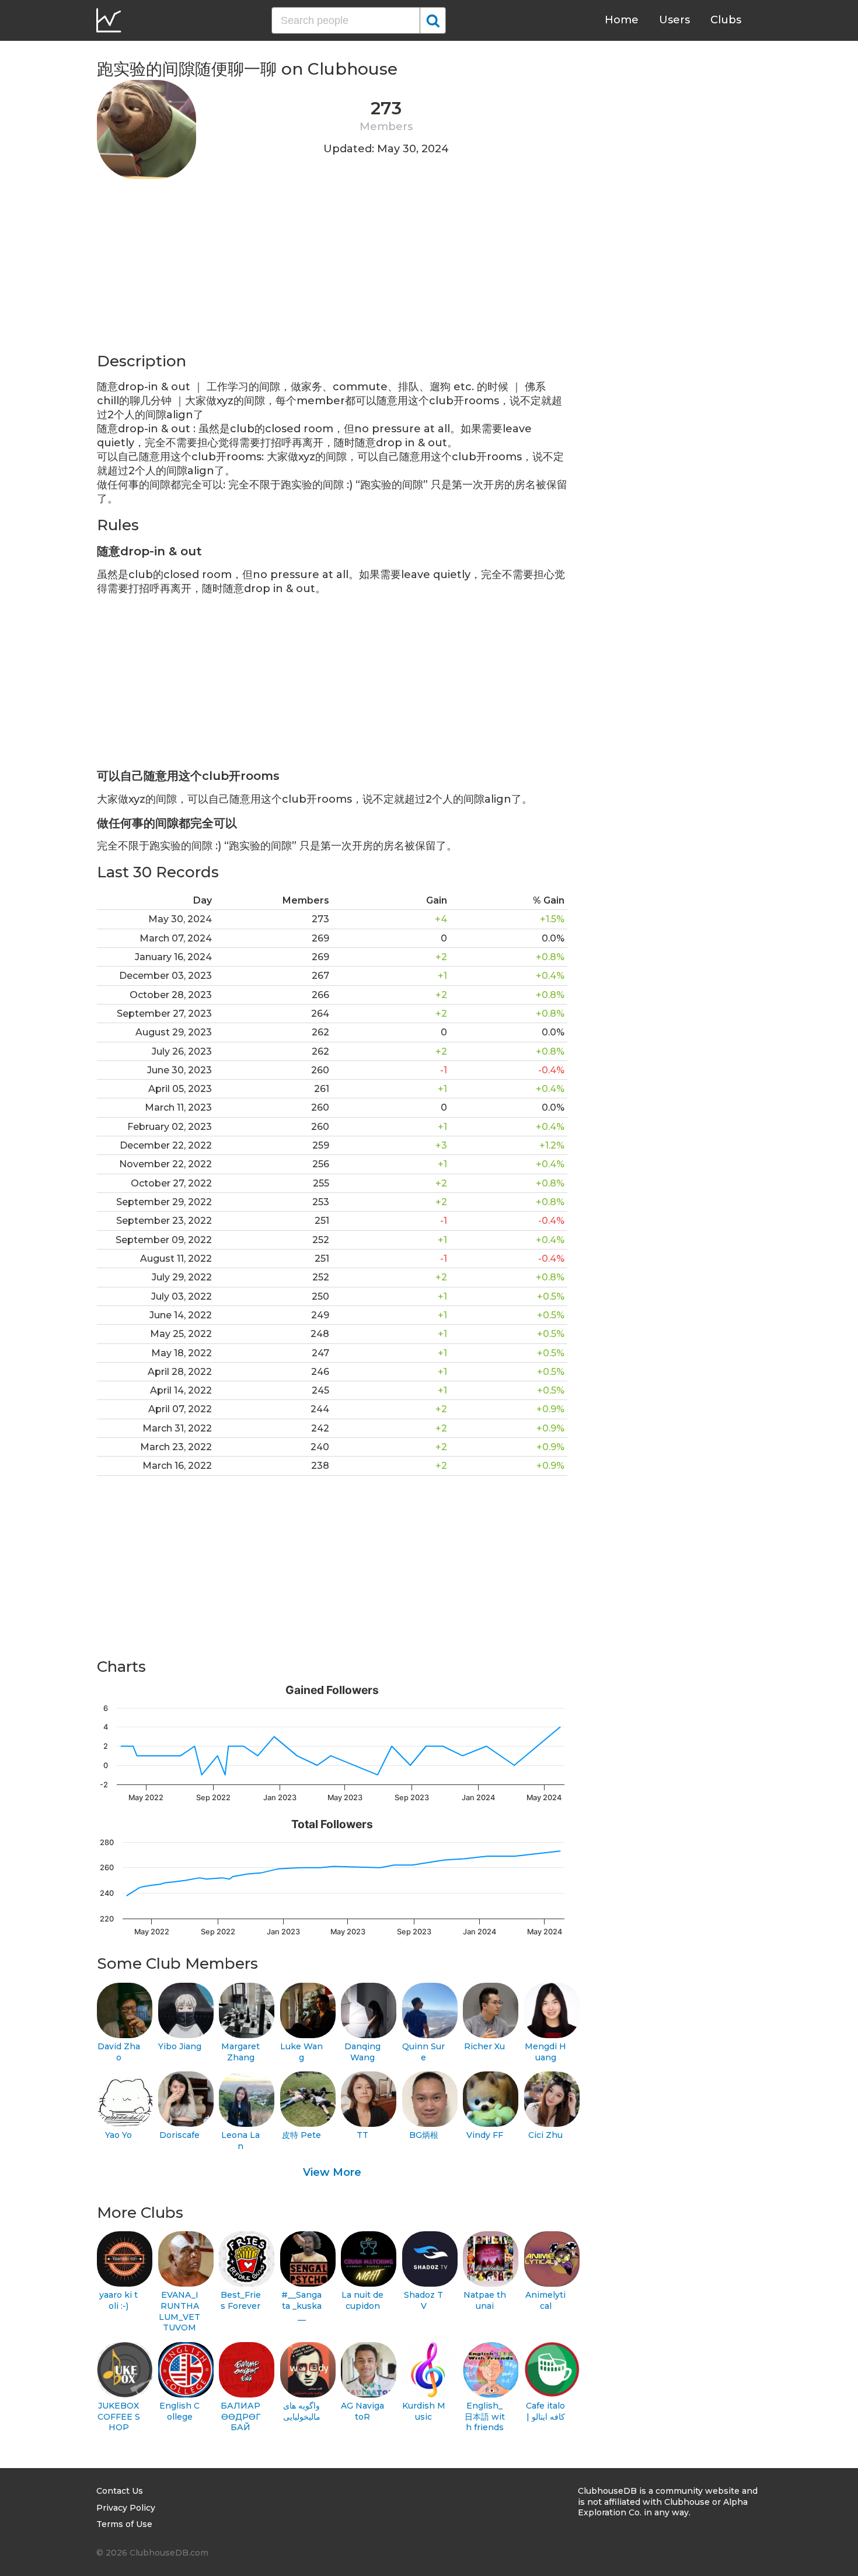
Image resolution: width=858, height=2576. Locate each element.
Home (622, 20)
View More (332, 2172)
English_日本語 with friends (485, 2416)
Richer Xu (484, 2046)
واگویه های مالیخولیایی (302, 2411)
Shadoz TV (423, 2300)
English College (179, 2411)
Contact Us (120, 2491)
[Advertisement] (332, 269)
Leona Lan (240, 2141)
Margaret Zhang (240, 2052)
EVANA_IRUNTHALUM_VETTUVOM (179, 2311)
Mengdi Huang (545, 2052)
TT (362, 2135)
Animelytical (545, 2300)
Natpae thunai (485, 2300)
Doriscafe (179, 2135)
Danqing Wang (362, 2052)
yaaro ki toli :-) (118, 2300)
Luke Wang (301, 2052)
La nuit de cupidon (362, 2300)
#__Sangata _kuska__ (301, 2306)
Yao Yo (118, 2135)
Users (674, 20)
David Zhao (119, 2052)
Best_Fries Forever (241, 2300)
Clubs (726, 20)
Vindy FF (485, 2135)
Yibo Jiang (180, 2046)
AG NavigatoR (362, 2411)
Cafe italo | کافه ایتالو (545, 2411)
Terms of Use (124, 2524)
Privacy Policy (126, 2508)
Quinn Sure (423, 2052)
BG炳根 (424, 2135)
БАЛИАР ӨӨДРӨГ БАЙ (240, 2416)
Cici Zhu (545, 2135)
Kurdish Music (424, 2411)
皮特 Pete (301, 2135)
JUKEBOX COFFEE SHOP (119, 2416)
